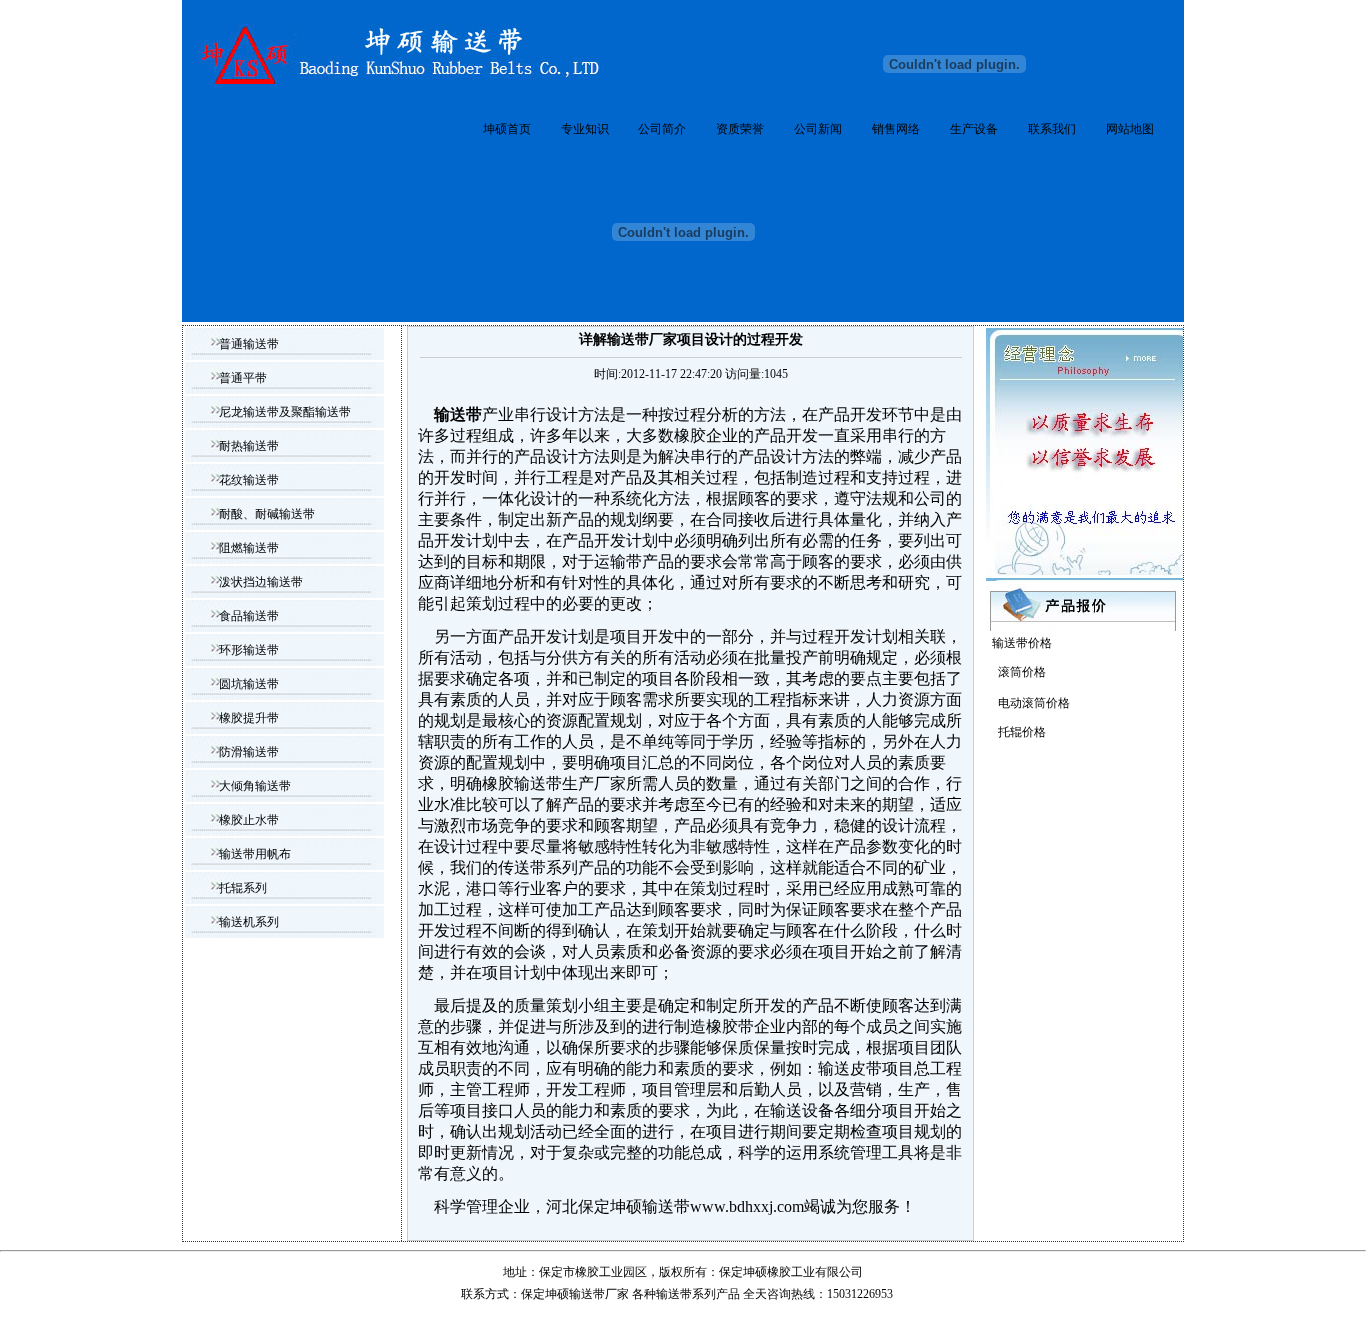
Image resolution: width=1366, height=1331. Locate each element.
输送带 (674, 1294)
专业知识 (585, 129)
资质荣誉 (740, 129)
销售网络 (896, 129)
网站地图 (1130, 129)
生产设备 (974, 129)
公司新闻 (818, 129)
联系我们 (1052, 129)
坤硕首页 (507, 129)
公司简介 (662, 129)
